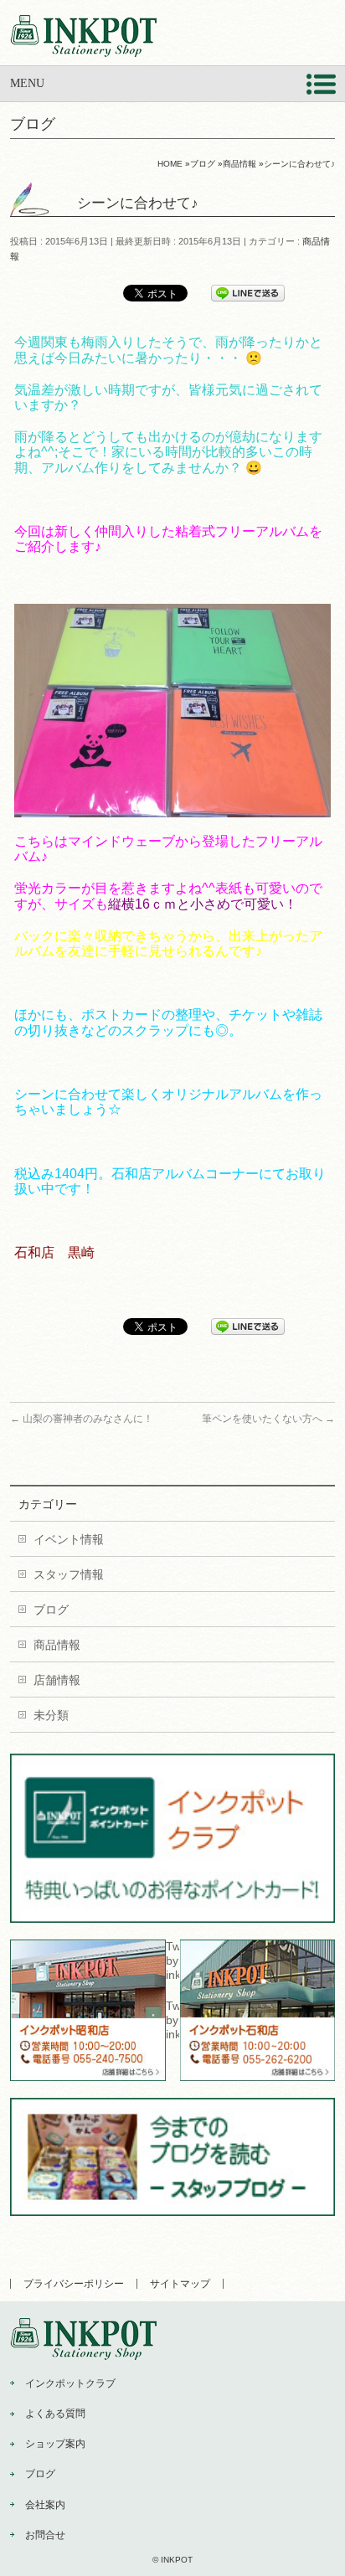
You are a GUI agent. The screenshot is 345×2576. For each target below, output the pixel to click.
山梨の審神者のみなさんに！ (82, 1419)
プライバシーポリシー (74, 2284)
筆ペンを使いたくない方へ (268, 1419)
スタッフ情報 (69, 1574)
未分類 (51, 1715)
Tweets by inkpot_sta (172, 1960)
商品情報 (57, 1645)
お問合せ (45, 2535)
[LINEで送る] (248, 292)
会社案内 (45, 2505)
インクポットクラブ (70, 2383)
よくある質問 (55, 2414)
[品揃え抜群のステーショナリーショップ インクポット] (83, 38)
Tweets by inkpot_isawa (172, 2020)
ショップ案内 (55, 2444)
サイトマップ (180, 2284)
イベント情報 (69, 1539)
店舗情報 (57, 1680)
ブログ (51, 1610)
